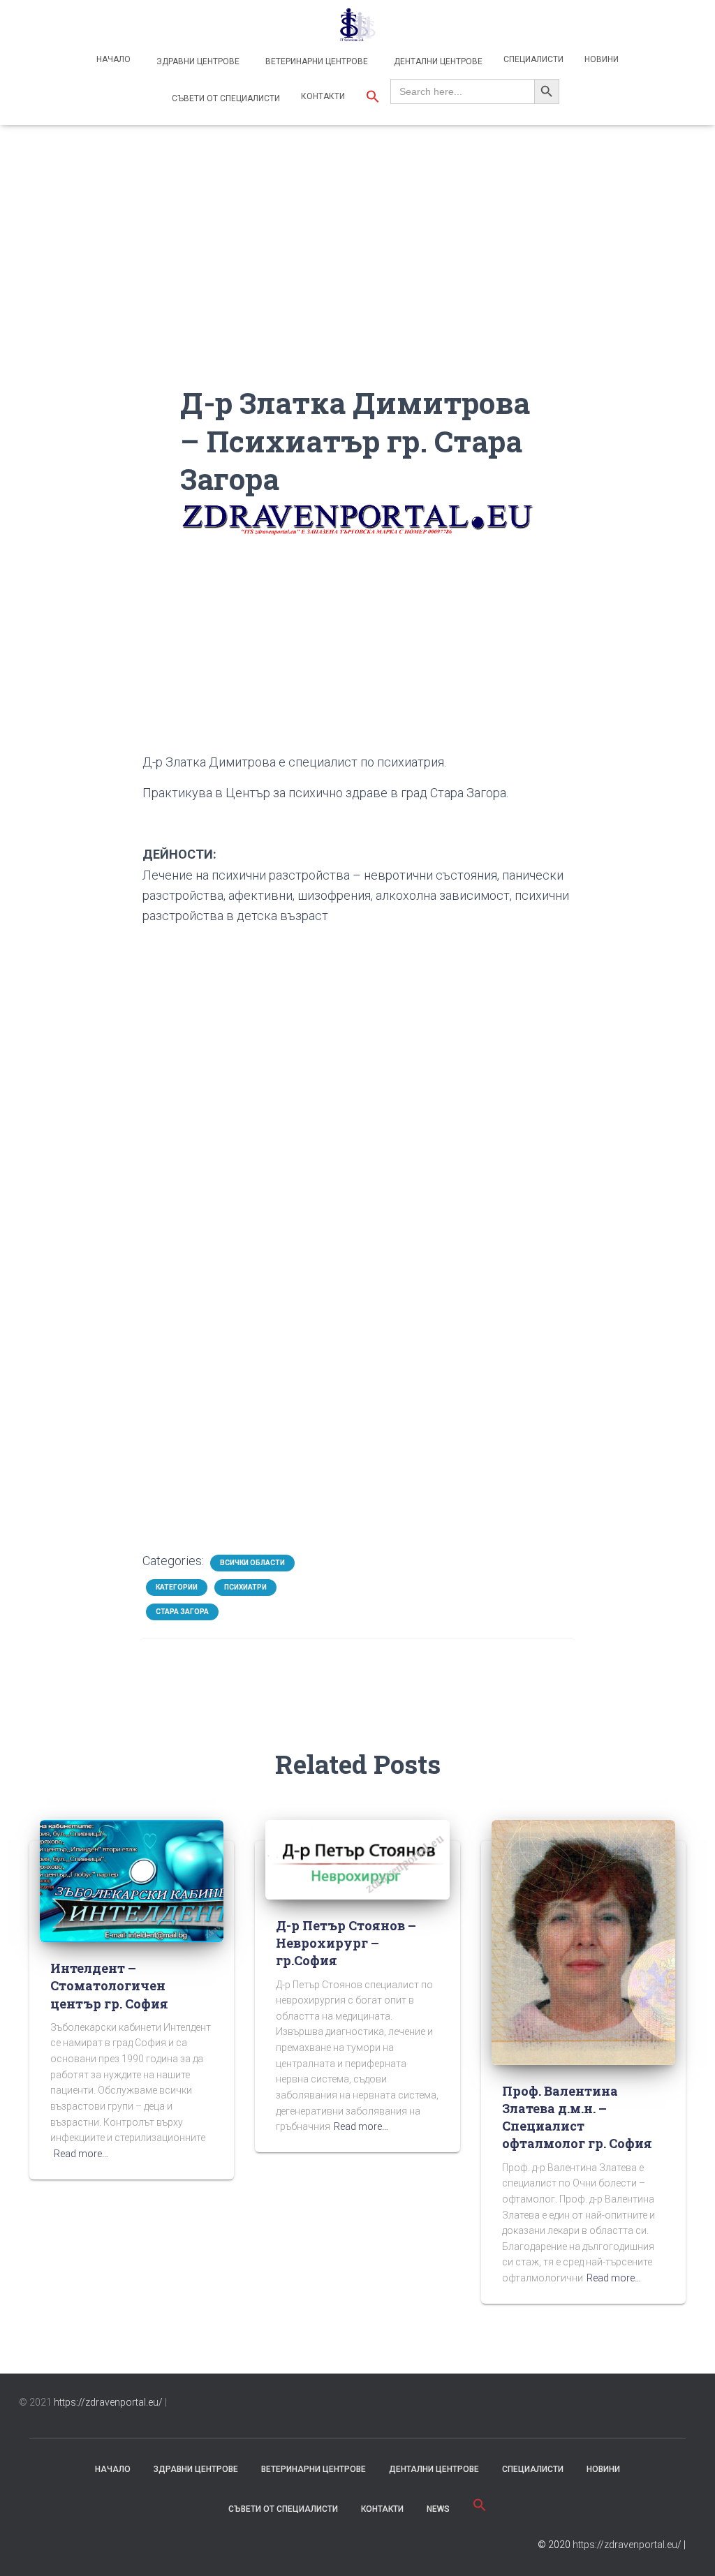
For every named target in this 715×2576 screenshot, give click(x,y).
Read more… (81, 2154)
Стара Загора (182, 1612)
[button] (373, 98)
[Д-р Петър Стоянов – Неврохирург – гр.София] (357, 1859)
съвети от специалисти (283, 2509)
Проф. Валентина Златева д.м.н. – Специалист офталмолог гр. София (577, 2117)
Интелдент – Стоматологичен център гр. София (109, 1985)
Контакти (323, 96)
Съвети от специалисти (225, 98)
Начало (113, 59)
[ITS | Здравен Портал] (357, 24)
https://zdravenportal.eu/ (108, 2402)
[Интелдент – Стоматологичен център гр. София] (132, 1880)
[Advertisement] (358, 286)
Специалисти (533, 59)
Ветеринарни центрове (316, 61)
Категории (177, 1587)
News (438, 2509)
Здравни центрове (197, 61)
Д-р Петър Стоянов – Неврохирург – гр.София (346, 1943)
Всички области (252, 1563)
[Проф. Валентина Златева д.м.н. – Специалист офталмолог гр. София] (583, 1941)
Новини (602, 59)
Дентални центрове (437, 61)
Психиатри (245, 1587)
